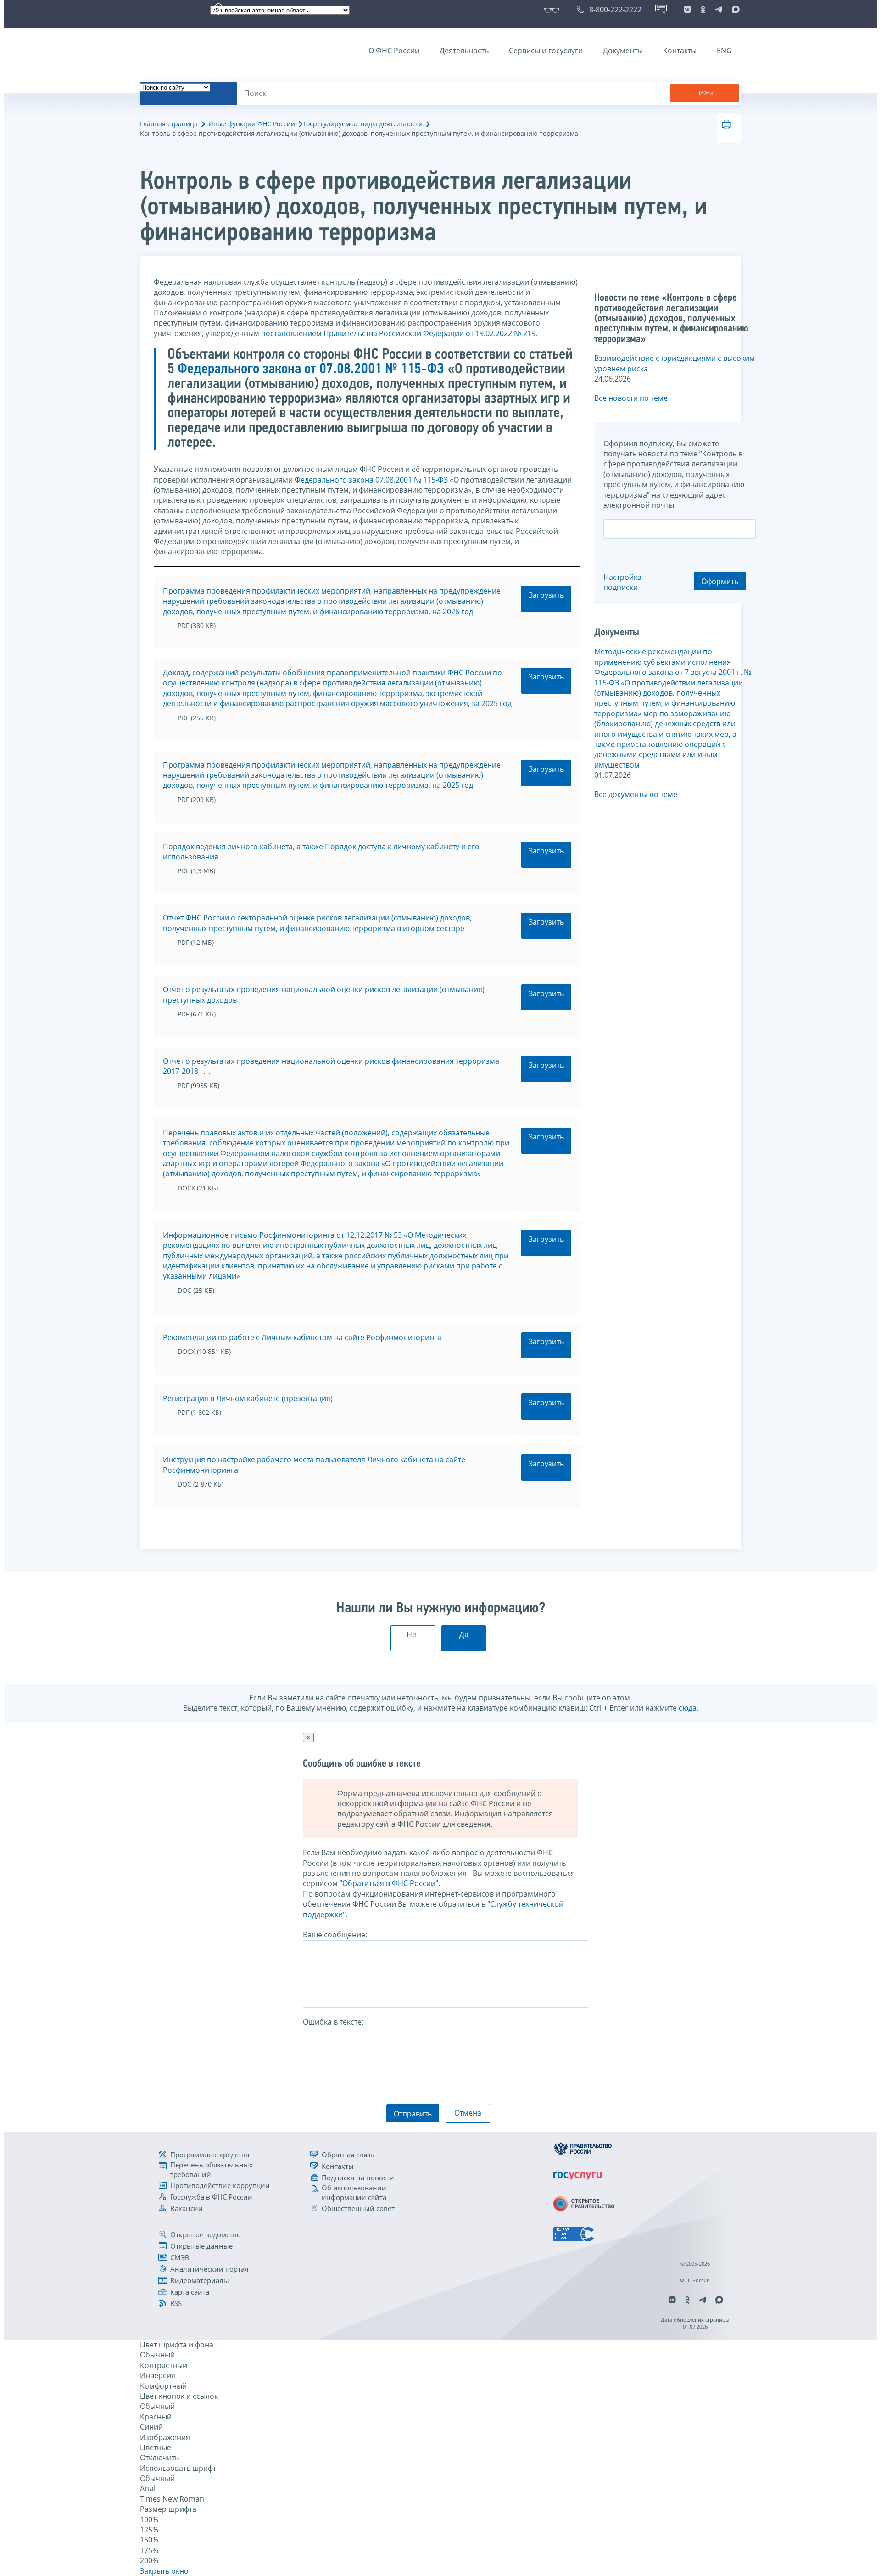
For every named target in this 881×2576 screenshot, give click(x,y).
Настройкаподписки (622, 582)
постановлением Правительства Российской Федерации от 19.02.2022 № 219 (398, 333)
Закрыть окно (164, 2571)
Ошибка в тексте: (333, 2022)
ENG (724, 51)
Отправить (413, 2114)
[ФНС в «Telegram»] (719, 10)
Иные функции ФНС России (252, 124)
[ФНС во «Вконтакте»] (687, 10)
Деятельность (464, 51)
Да (464, 1634)
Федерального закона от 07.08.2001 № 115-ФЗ (311, 370)
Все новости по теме (631, 398)
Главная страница (169, 124)
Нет (413, 1634)
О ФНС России (394, 51)
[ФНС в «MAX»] (734, 10)
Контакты (680, 51)
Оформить (720, 581)
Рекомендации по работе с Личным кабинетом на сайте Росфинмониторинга (302, 1337)
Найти (704, 93)
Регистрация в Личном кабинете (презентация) (248, 1398)
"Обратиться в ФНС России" (389, 1883)
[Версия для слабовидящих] (554, 10)
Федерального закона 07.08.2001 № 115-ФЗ (371, 480)
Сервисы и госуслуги (546, 51)
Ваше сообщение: (335, 1935)
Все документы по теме (636, 794)
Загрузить (546, 595)
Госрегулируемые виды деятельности (363, 124)
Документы (623, 51)
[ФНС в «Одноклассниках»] (703, 10)
